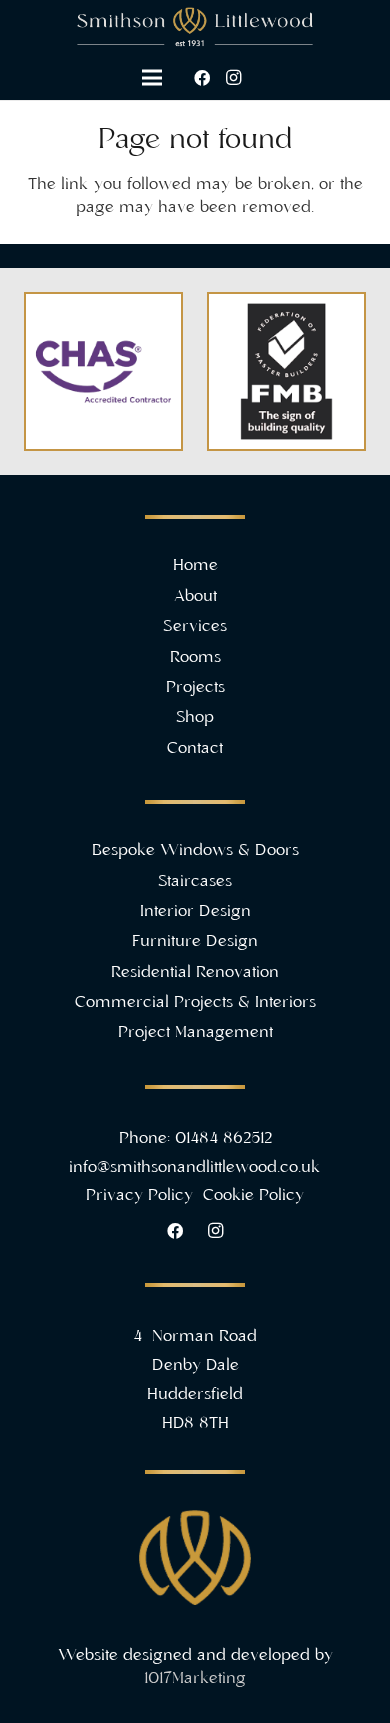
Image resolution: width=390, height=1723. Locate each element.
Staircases (195, 882)
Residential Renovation (195, 973)
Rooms (195, 658)
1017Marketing (195, 1679)
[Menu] (152, 78)
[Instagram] (234, 78)
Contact (195, 749)
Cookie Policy (253, 1196)
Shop (195, 718)
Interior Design (195, 912)
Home (195, 566)
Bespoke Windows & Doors (195, 851)
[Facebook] (202, 78)
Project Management (195, 1033)
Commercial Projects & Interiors (195, 1003)
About (195, 597)
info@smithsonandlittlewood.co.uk (195, 1168)
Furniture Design (195, 942)
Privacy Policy (142, 1196)
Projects (195, 688)
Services (195, 627)
